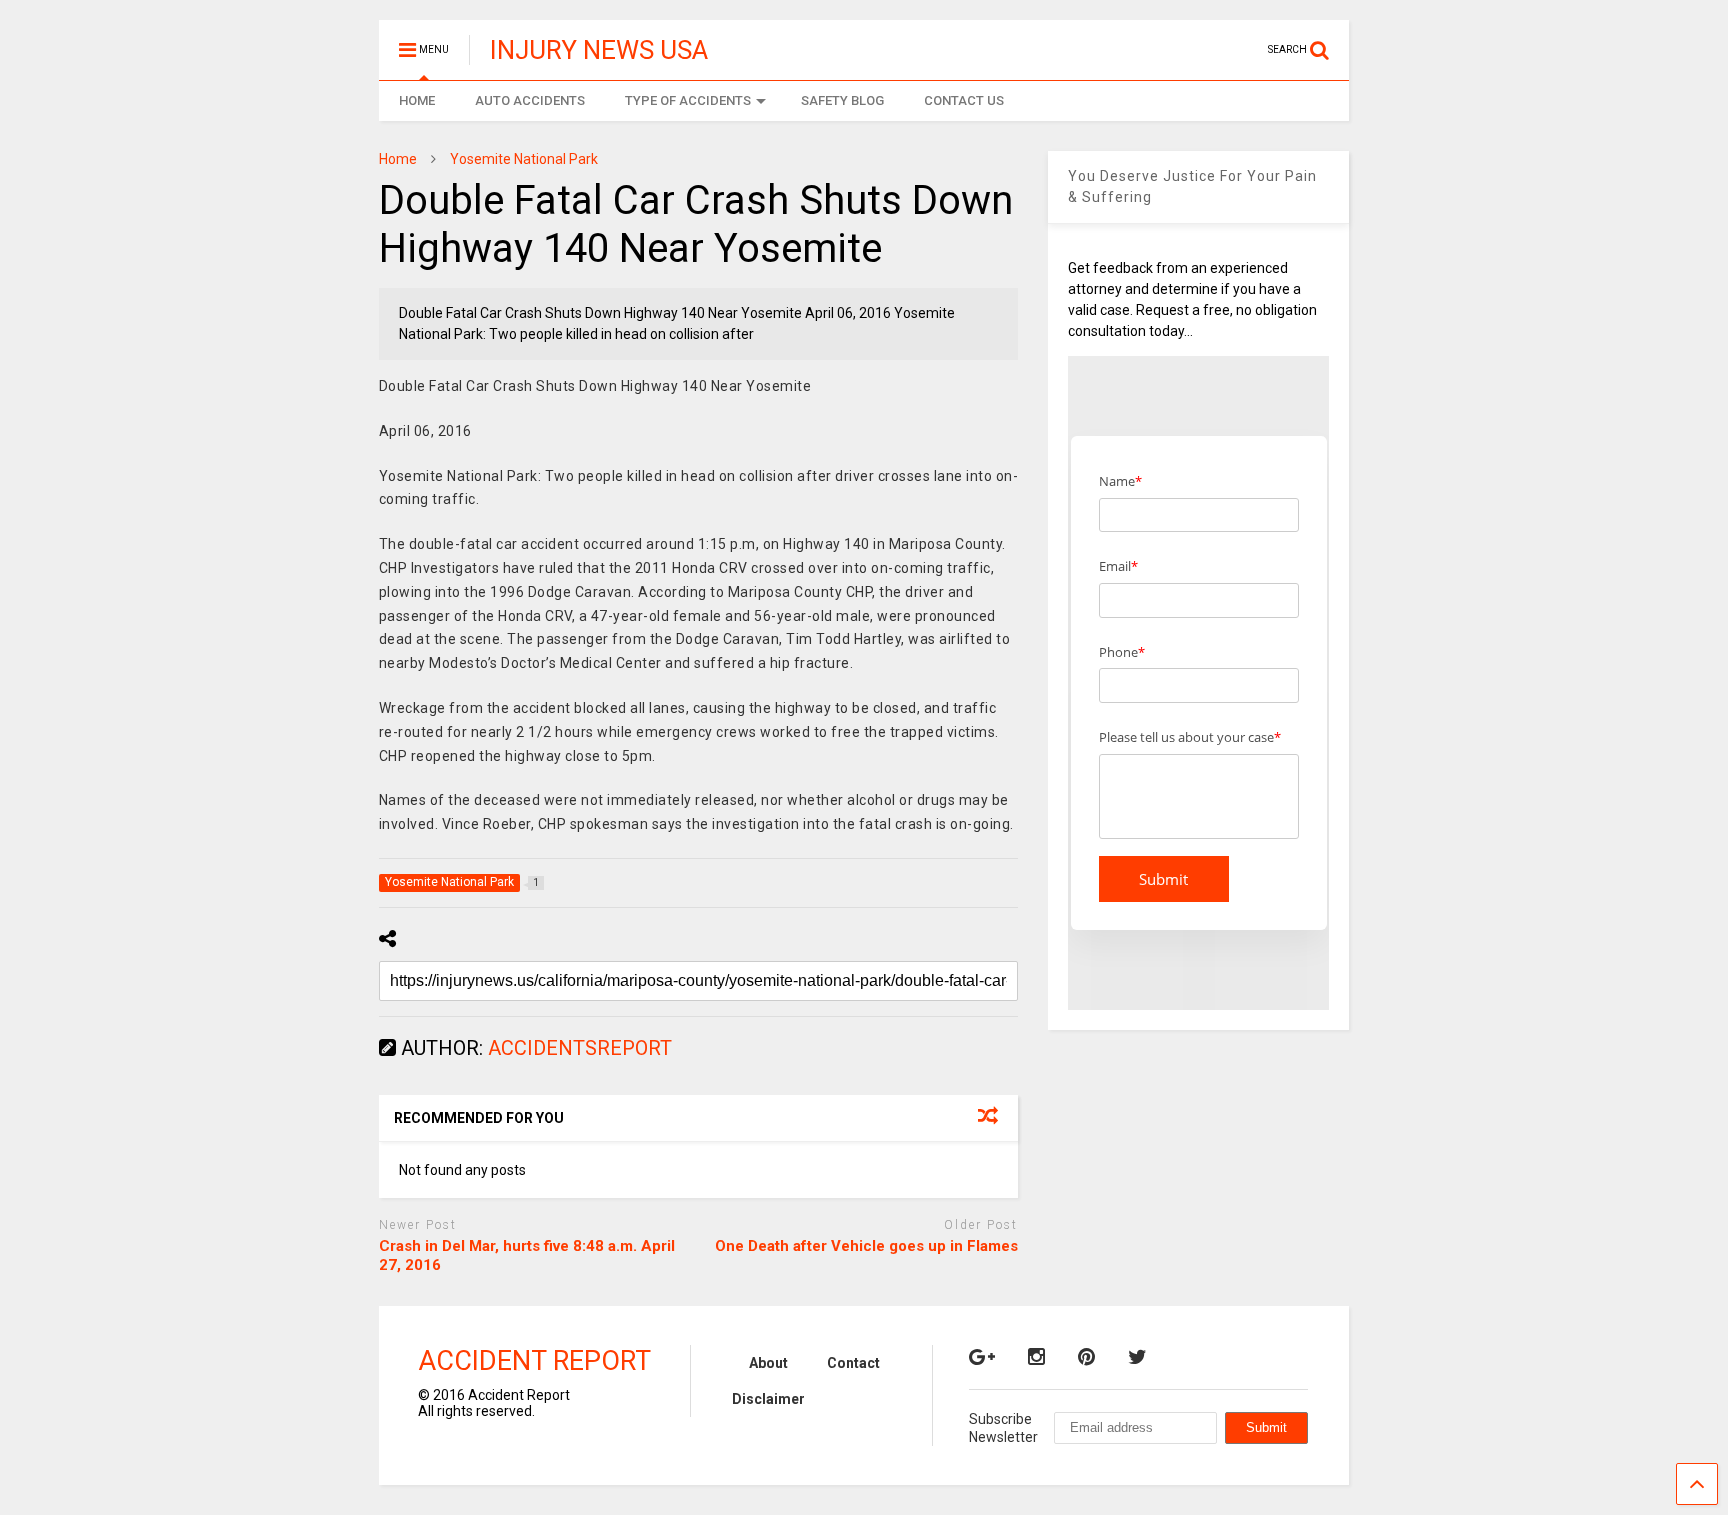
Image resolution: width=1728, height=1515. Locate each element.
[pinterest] (1086, 1357)
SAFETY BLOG (842, 100)
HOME (417, 100)
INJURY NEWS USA (599, 50)
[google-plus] (982, 1357)
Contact (853, 1363)
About (768, 1363)
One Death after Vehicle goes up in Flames (866, 1246)
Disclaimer (768, 1399)
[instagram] (1036, 1357)
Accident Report (534, 1361)
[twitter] (1137, 1357)
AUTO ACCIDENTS (530, 100)
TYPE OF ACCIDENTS (688, 100)
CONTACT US (964, 100)
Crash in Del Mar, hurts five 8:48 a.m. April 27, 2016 (527, 1256)
